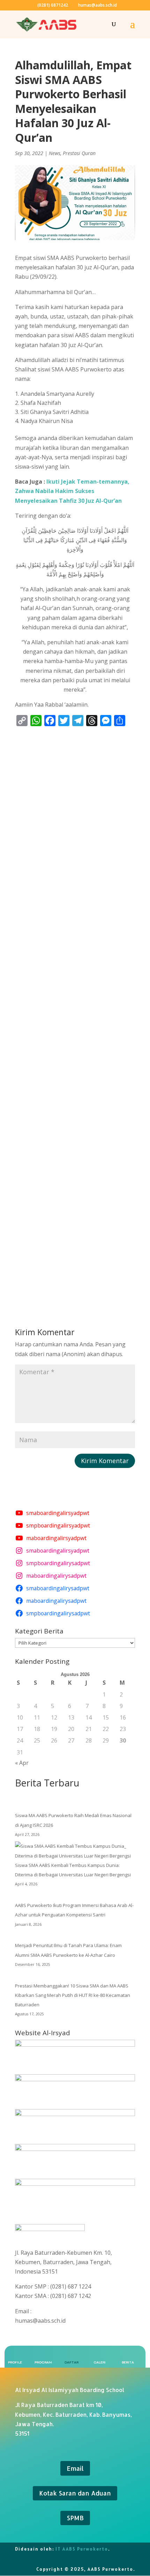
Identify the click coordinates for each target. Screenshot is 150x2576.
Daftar (72, 2362)
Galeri (100, 2362)
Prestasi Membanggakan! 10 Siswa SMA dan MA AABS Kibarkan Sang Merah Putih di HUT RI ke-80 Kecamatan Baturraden (73, 1995)
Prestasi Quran (79, 153)
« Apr (22, 1763)
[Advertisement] (75, 1015)
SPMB (75, 2518)
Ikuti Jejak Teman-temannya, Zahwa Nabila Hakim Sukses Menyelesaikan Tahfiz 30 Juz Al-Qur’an (72, 491)
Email (75, 2468)
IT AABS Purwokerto (82, 2549)
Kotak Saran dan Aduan (75, 2493)
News (55, 153)
